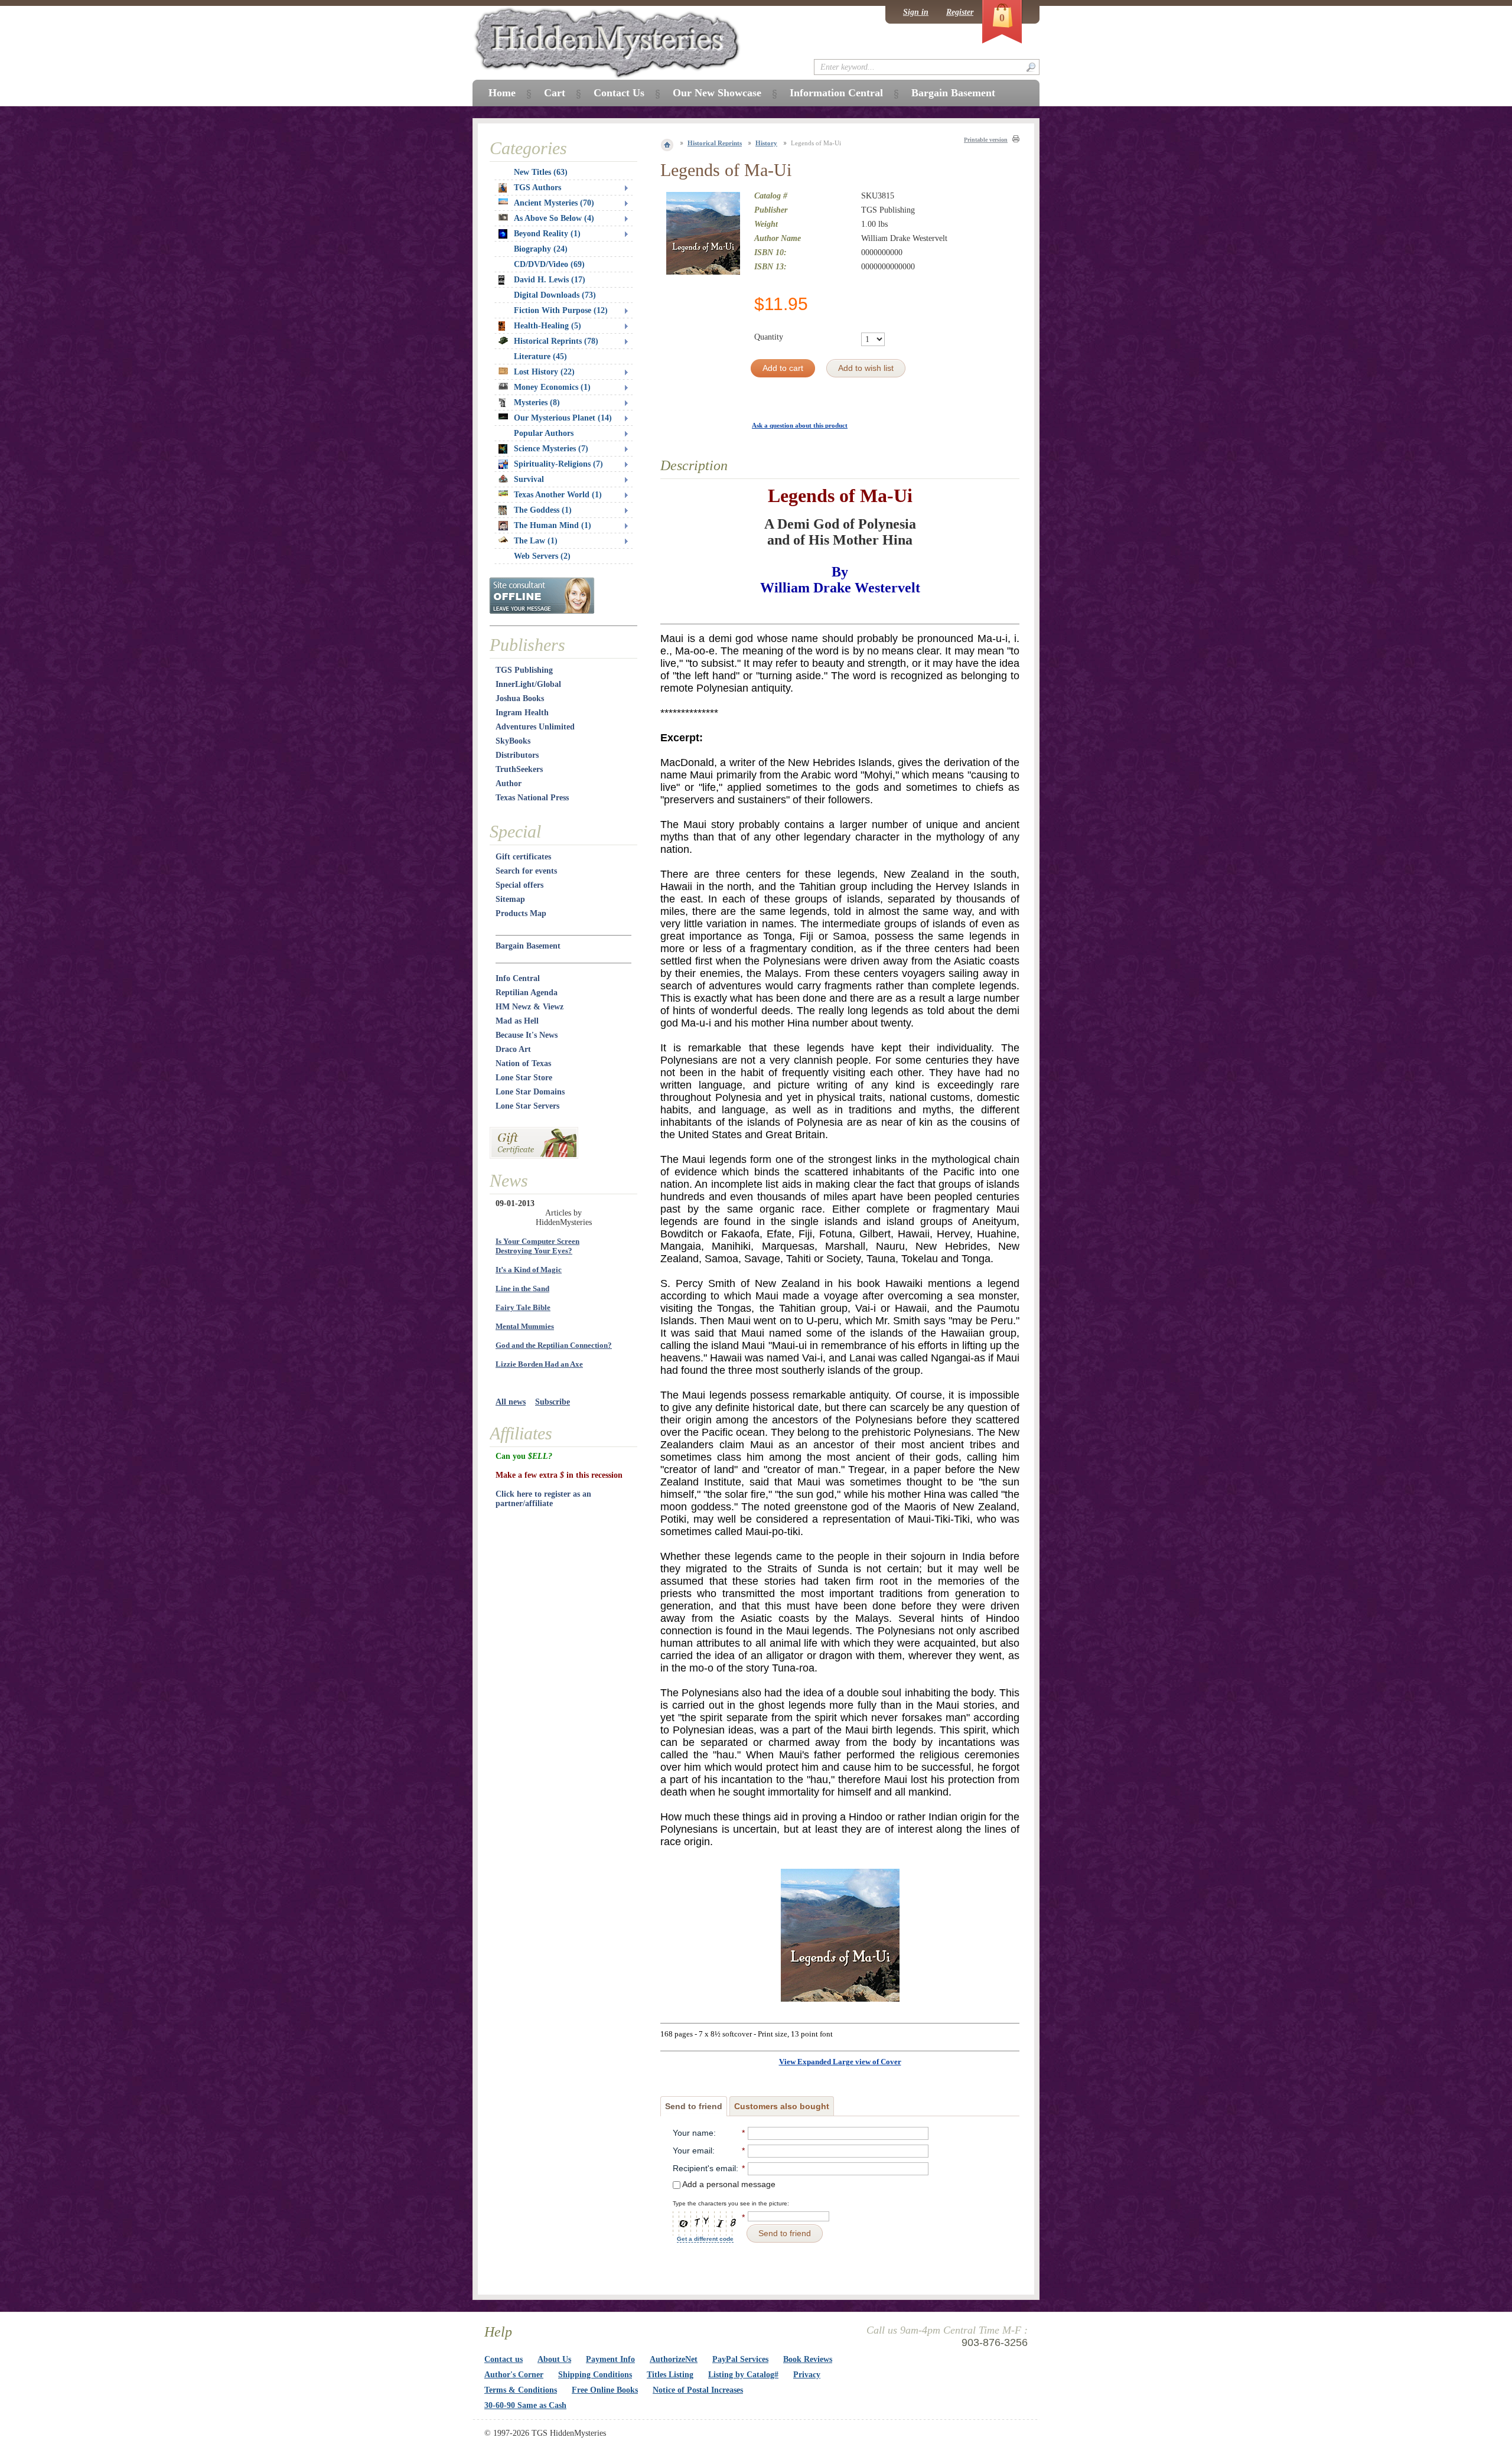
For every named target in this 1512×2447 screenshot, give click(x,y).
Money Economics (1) (552, 387)
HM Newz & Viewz (529, 1007)
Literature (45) (540, 356)
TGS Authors (537, 188)
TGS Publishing (524, 670)
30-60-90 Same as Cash (525, 2405)
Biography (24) (541, 249)
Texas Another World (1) (558, 495)
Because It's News (527, 1035)
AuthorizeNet (674, 2359)
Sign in (916, 12)
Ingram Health (522, 713)
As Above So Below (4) (554, 218)
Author (509, 783)
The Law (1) (536, 541)
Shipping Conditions (595, 2375)
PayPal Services (740, 2359)
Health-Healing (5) (548, 326)
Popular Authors (544, 433)
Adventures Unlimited (535, 727)
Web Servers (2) (542, 556)
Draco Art (513, 1049)
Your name (693, 2133)
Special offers (519, 885)
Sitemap (510, 899)
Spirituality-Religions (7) (558, 464)
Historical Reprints (715, 143)
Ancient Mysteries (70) (554, 203)
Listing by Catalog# (743, 2375)
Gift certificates (523, 857)
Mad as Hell (517, 1021)
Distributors (517, 755)
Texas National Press (532, 798)
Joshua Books (520, 698)
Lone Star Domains (530, 1092)
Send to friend (694, 2106)
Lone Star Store (524, 1078)
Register (960, 12)
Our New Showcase (717, 93)
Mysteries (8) (537, 403)
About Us (554, 2359)
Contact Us (619, 93)
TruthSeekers (519, 769)
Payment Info (610, 2359)
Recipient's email (704, 2168)
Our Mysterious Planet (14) (563, 418)
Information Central (836, 93)
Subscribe (553, 1402)
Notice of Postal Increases (698, 2390)
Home (502, 93)
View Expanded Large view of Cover (840, 2062)
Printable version (986, 140)
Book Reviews (808, 2359)
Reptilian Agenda (527, 993)
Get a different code (705, 2239)
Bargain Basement (528, 946)
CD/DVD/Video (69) (549, 264)
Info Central (518, 978)
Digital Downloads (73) (555, 295)
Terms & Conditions (521, 2390)
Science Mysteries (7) (551, 449)
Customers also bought (782, 2106)
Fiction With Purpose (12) (561, 310)
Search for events (526, 871)
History (766, 143)
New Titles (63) (541, 172)
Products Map (521, 913)
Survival (529, 479)
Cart (555, 93)
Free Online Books (605, 2390)
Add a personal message (728, 2184)
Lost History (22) (544, 372)
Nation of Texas (523, 1063)
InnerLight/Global (528, 684)
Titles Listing (670, 2375)
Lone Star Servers (527, 1106)
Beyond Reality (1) (547, 234)
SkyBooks (513, 741)
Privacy (807, 2375)
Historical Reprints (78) (556, 341)
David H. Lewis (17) (550, 280)
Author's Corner (514, 2375)
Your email (693, 2151)
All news (511, 1402)
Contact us (504, 2359)
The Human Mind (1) (553, 525)
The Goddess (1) (543, 510)
